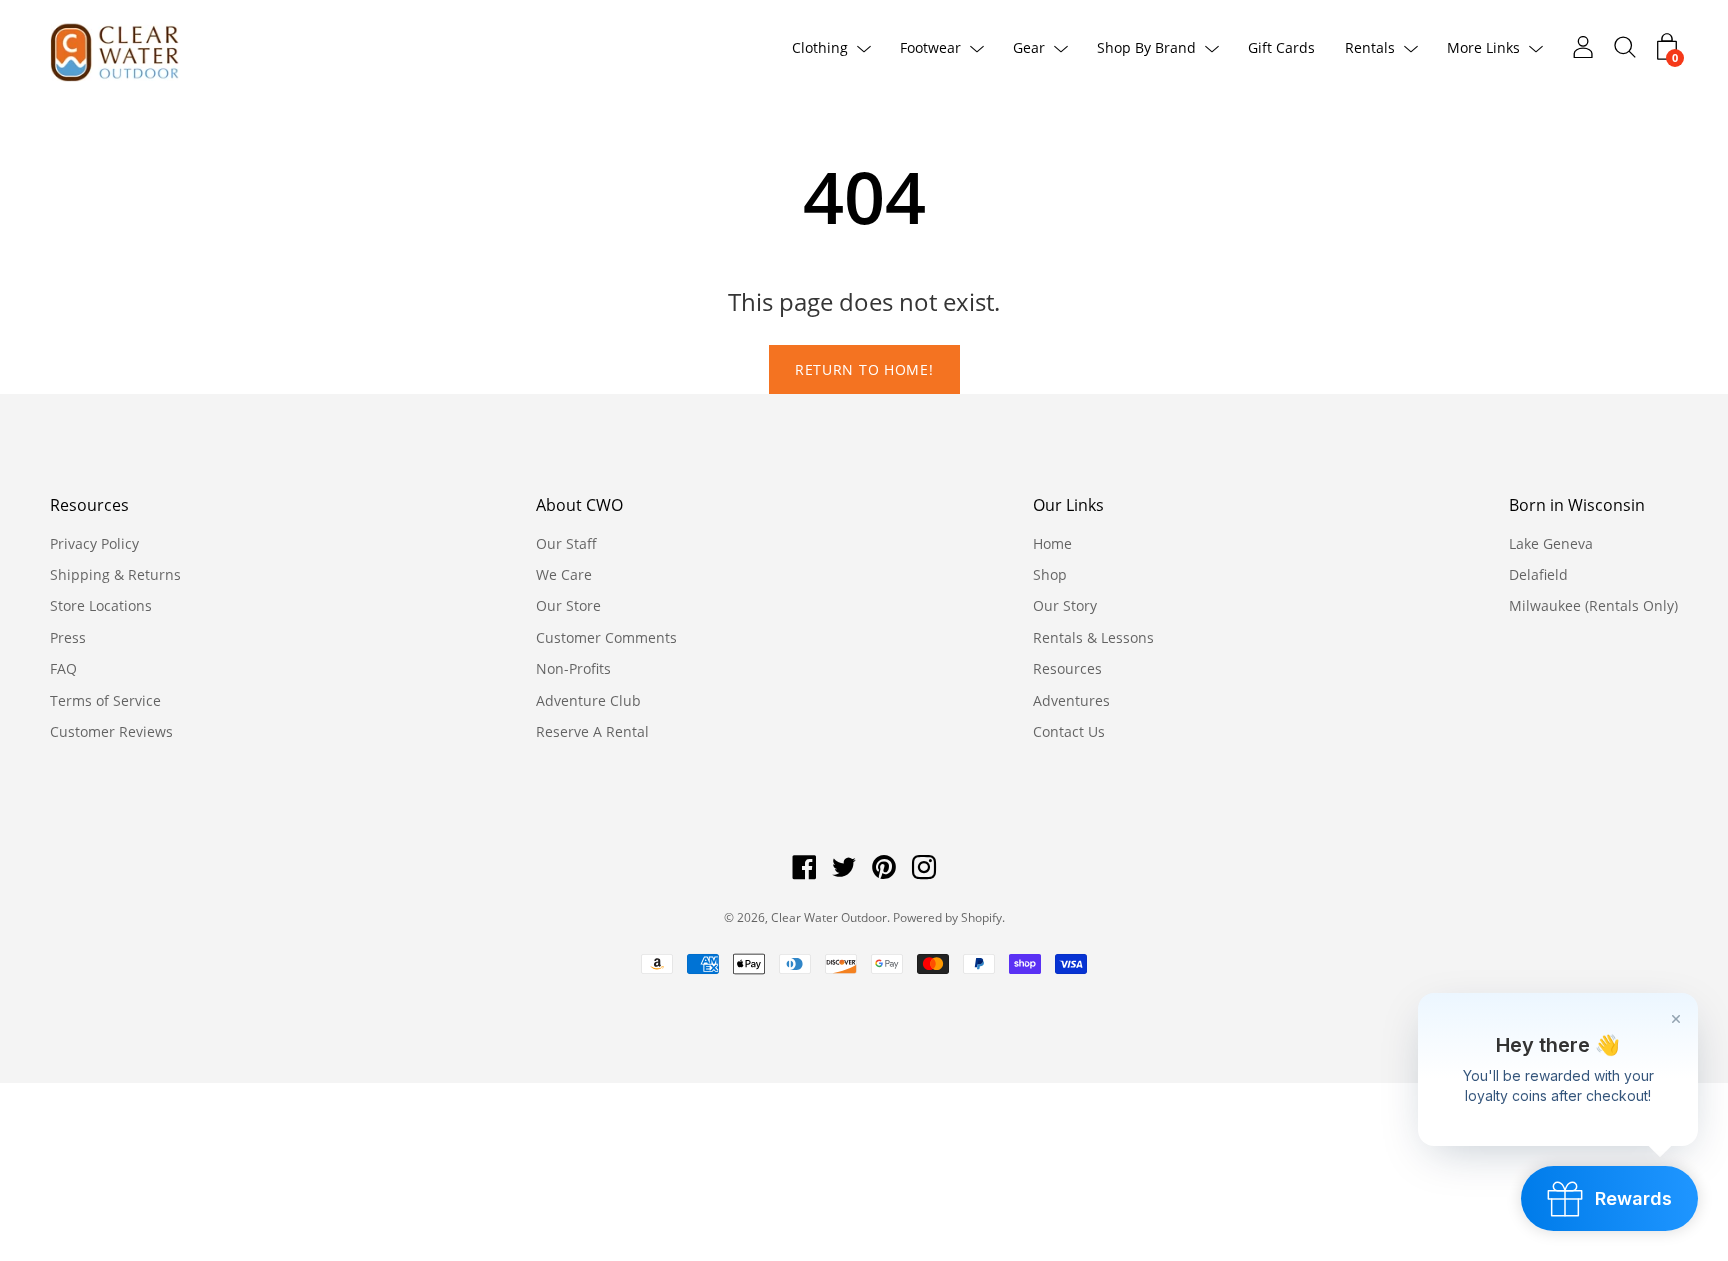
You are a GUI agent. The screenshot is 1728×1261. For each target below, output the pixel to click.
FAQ (63, 668)
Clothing (820, 47)
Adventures (1071, 700)
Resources (89, 505)
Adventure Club (588, 700)
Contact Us (1069, 731)
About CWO (579, 505)
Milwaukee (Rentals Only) (1593, 605)
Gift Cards (1281, 47)
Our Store (568, 605)
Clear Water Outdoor (829, 917)
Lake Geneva (1551, 543)
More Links (1483, 47)
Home (1052, 543)
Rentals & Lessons (1093, 637)
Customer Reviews (111, 731)
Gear (1029, 47)
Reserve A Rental (592, 731)
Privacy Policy (94, 543)
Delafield (1538, 574)
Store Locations (101, 605)
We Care (564, 574)
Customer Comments (606, 637)
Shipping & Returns (115, 574)
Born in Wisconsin (1577, 505)
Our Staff (566, 543)
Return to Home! (864, 369)
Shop (1050, 574)
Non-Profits (573, 668)
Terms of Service (105, 700)
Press (68, 637)
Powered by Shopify (947, 917)
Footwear (930, 47)
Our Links (1068, 505)
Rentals (1370, 47)
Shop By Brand (1146, 47)
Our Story (1065, 605)
